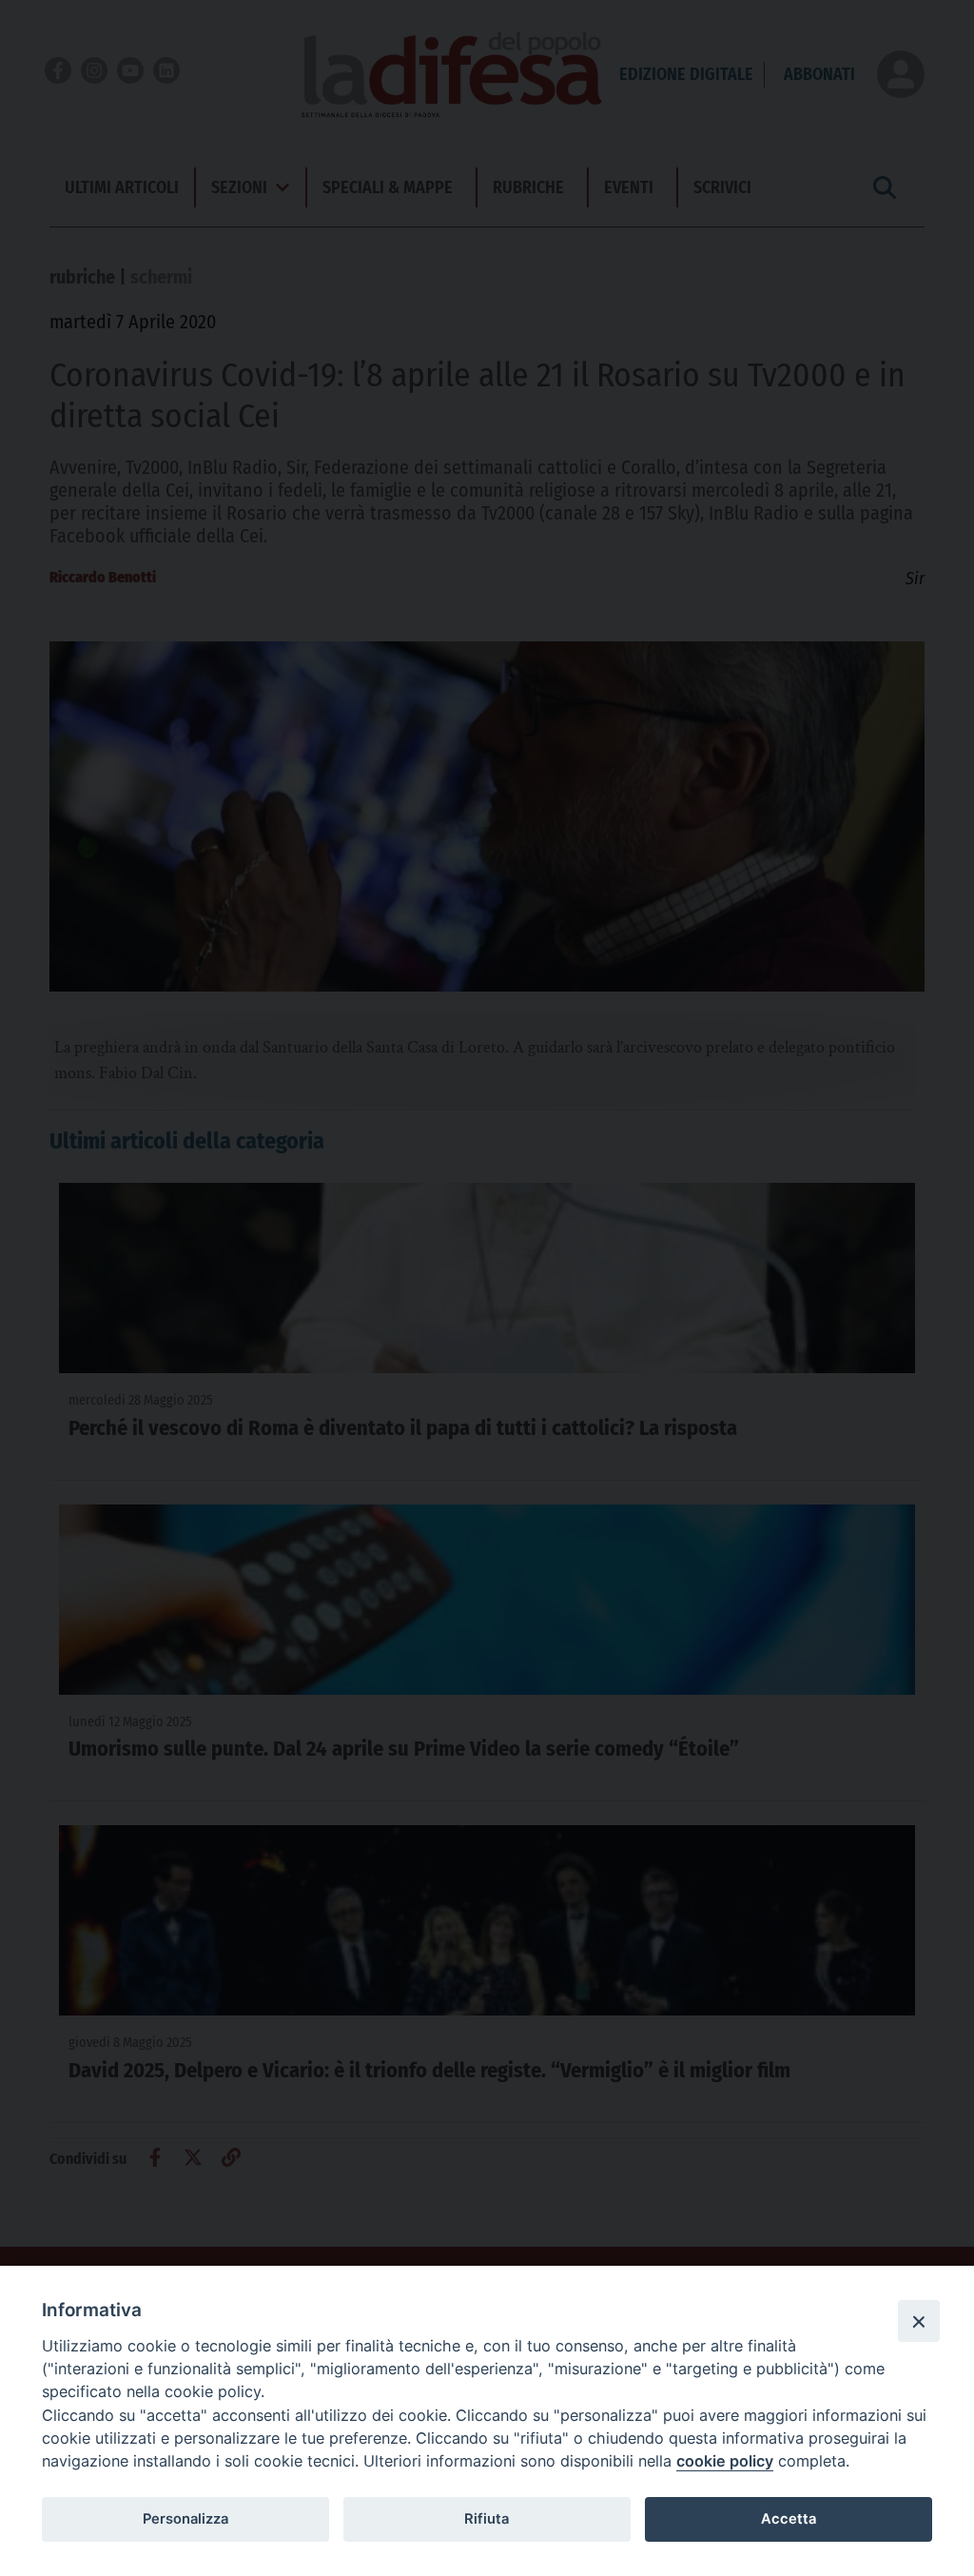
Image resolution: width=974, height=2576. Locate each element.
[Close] (919, 2321)
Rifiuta (487, 2519)
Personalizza (185, 2519)
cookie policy (725, 2461)
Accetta (789, 2519)
